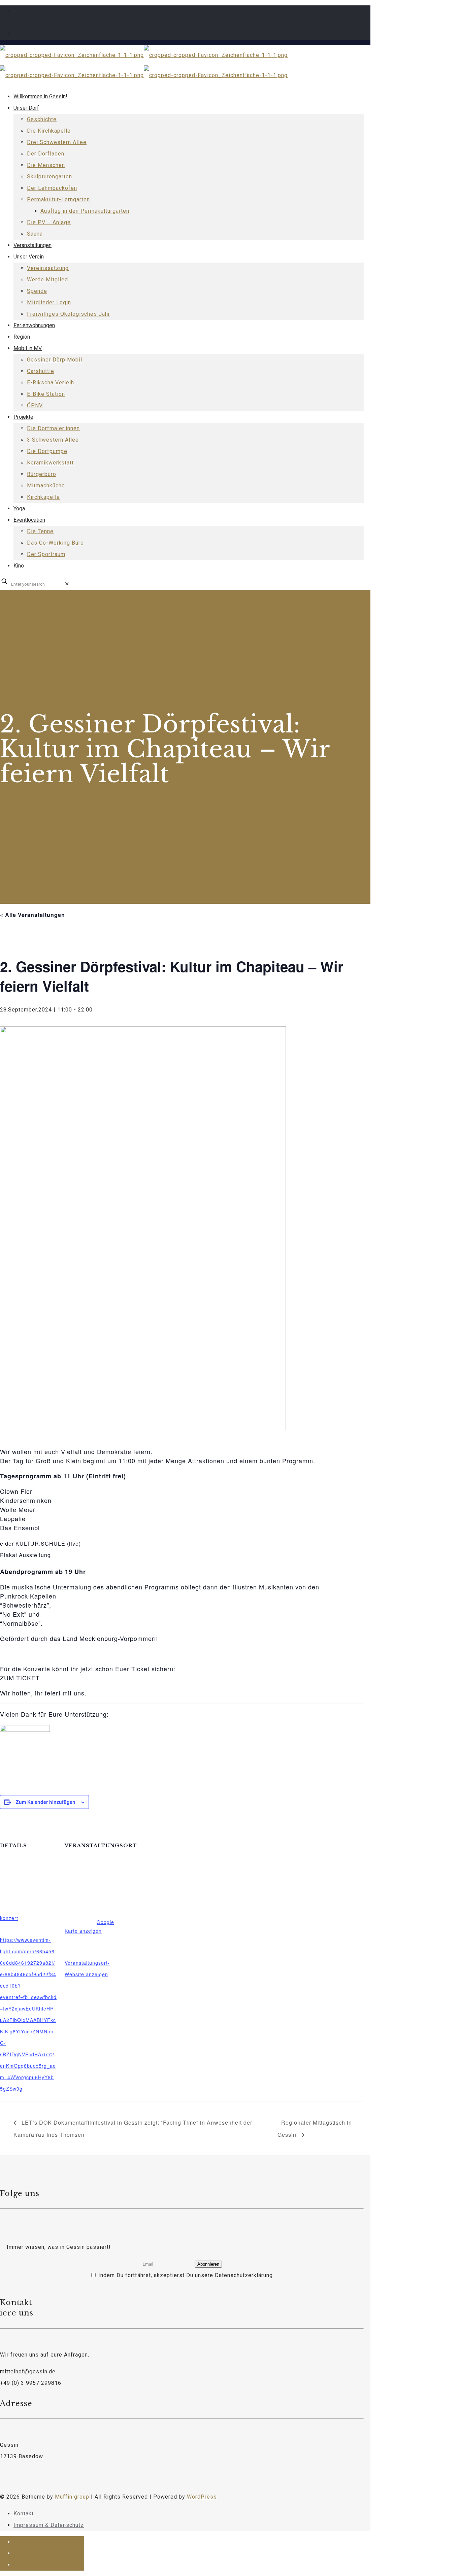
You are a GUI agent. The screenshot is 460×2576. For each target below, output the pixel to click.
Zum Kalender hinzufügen (46, 1802)
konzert (9, 1918)
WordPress (202, 2497)
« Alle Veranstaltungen (32, 915)
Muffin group (72, 2497)
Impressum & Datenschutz (49, 2525)
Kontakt (24, 2514)
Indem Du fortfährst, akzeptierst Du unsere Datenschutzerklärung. (185, 2275)
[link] (67, 584)
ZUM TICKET (20, 1678)
